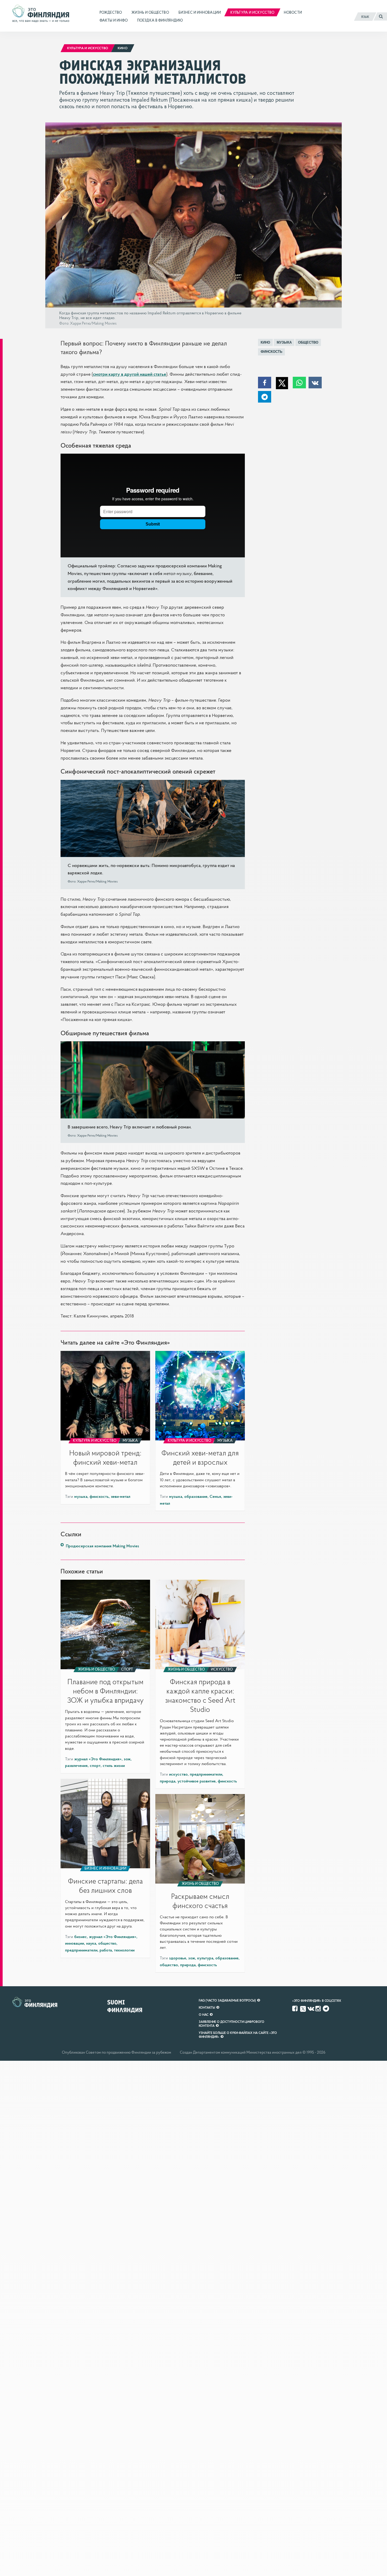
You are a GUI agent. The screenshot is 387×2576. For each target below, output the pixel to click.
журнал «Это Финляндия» (98, 1759)
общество (308, 342)
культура (205, 1958)
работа (106, 1950)
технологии (124, 1950)
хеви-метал (121, 1496)
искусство (178, 1774)
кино (265, 342)
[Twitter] (303, 2008)
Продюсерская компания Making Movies (102, 1546)
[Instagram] (319, 2009)
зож (127, 1759)
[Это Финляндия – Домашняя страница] (41, 16)
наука (91, 1943)
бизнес (81, 1936)
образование (196, 1496)
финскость (271, 352)
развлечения (76, 1765)
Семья (215, 1496)
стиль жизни (114, 1765)
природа (168, 1781)
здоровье (178, 1958)
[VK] (311, 2009)
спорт (95, 1765)
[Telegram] (326, 2009)
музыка (284, 342)
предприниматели (206, 1774)
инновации (75, 1943)
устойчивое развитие (197, 1781)
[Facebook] (295, 2009)
